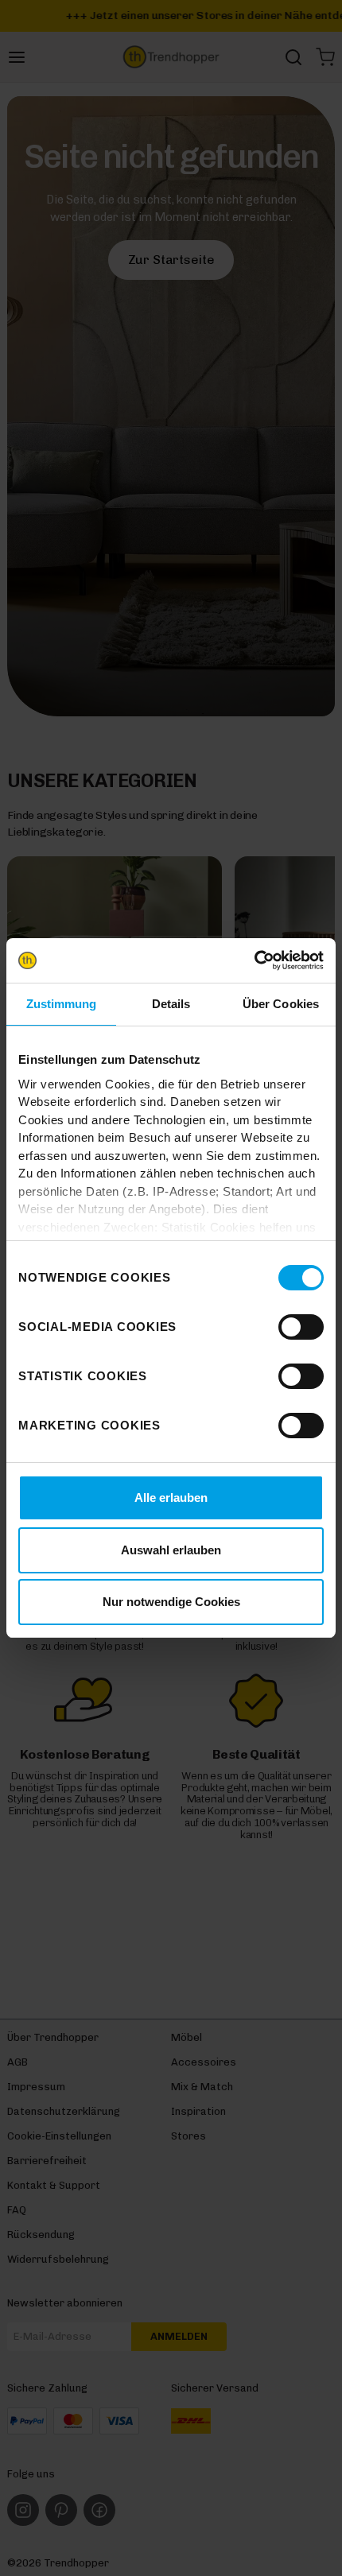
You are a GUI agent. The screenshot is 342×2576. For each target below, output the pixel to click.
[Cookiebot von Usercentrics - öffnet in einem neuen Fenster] (254, 960)
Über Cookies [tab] (281, 1004)
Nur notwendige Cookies (171, 1602)
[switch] (301, 1327)
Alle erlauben (171, 1497)
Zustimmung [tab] (62, 1004)
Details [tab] (171, 1004)
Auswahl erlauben (171, 1550)
